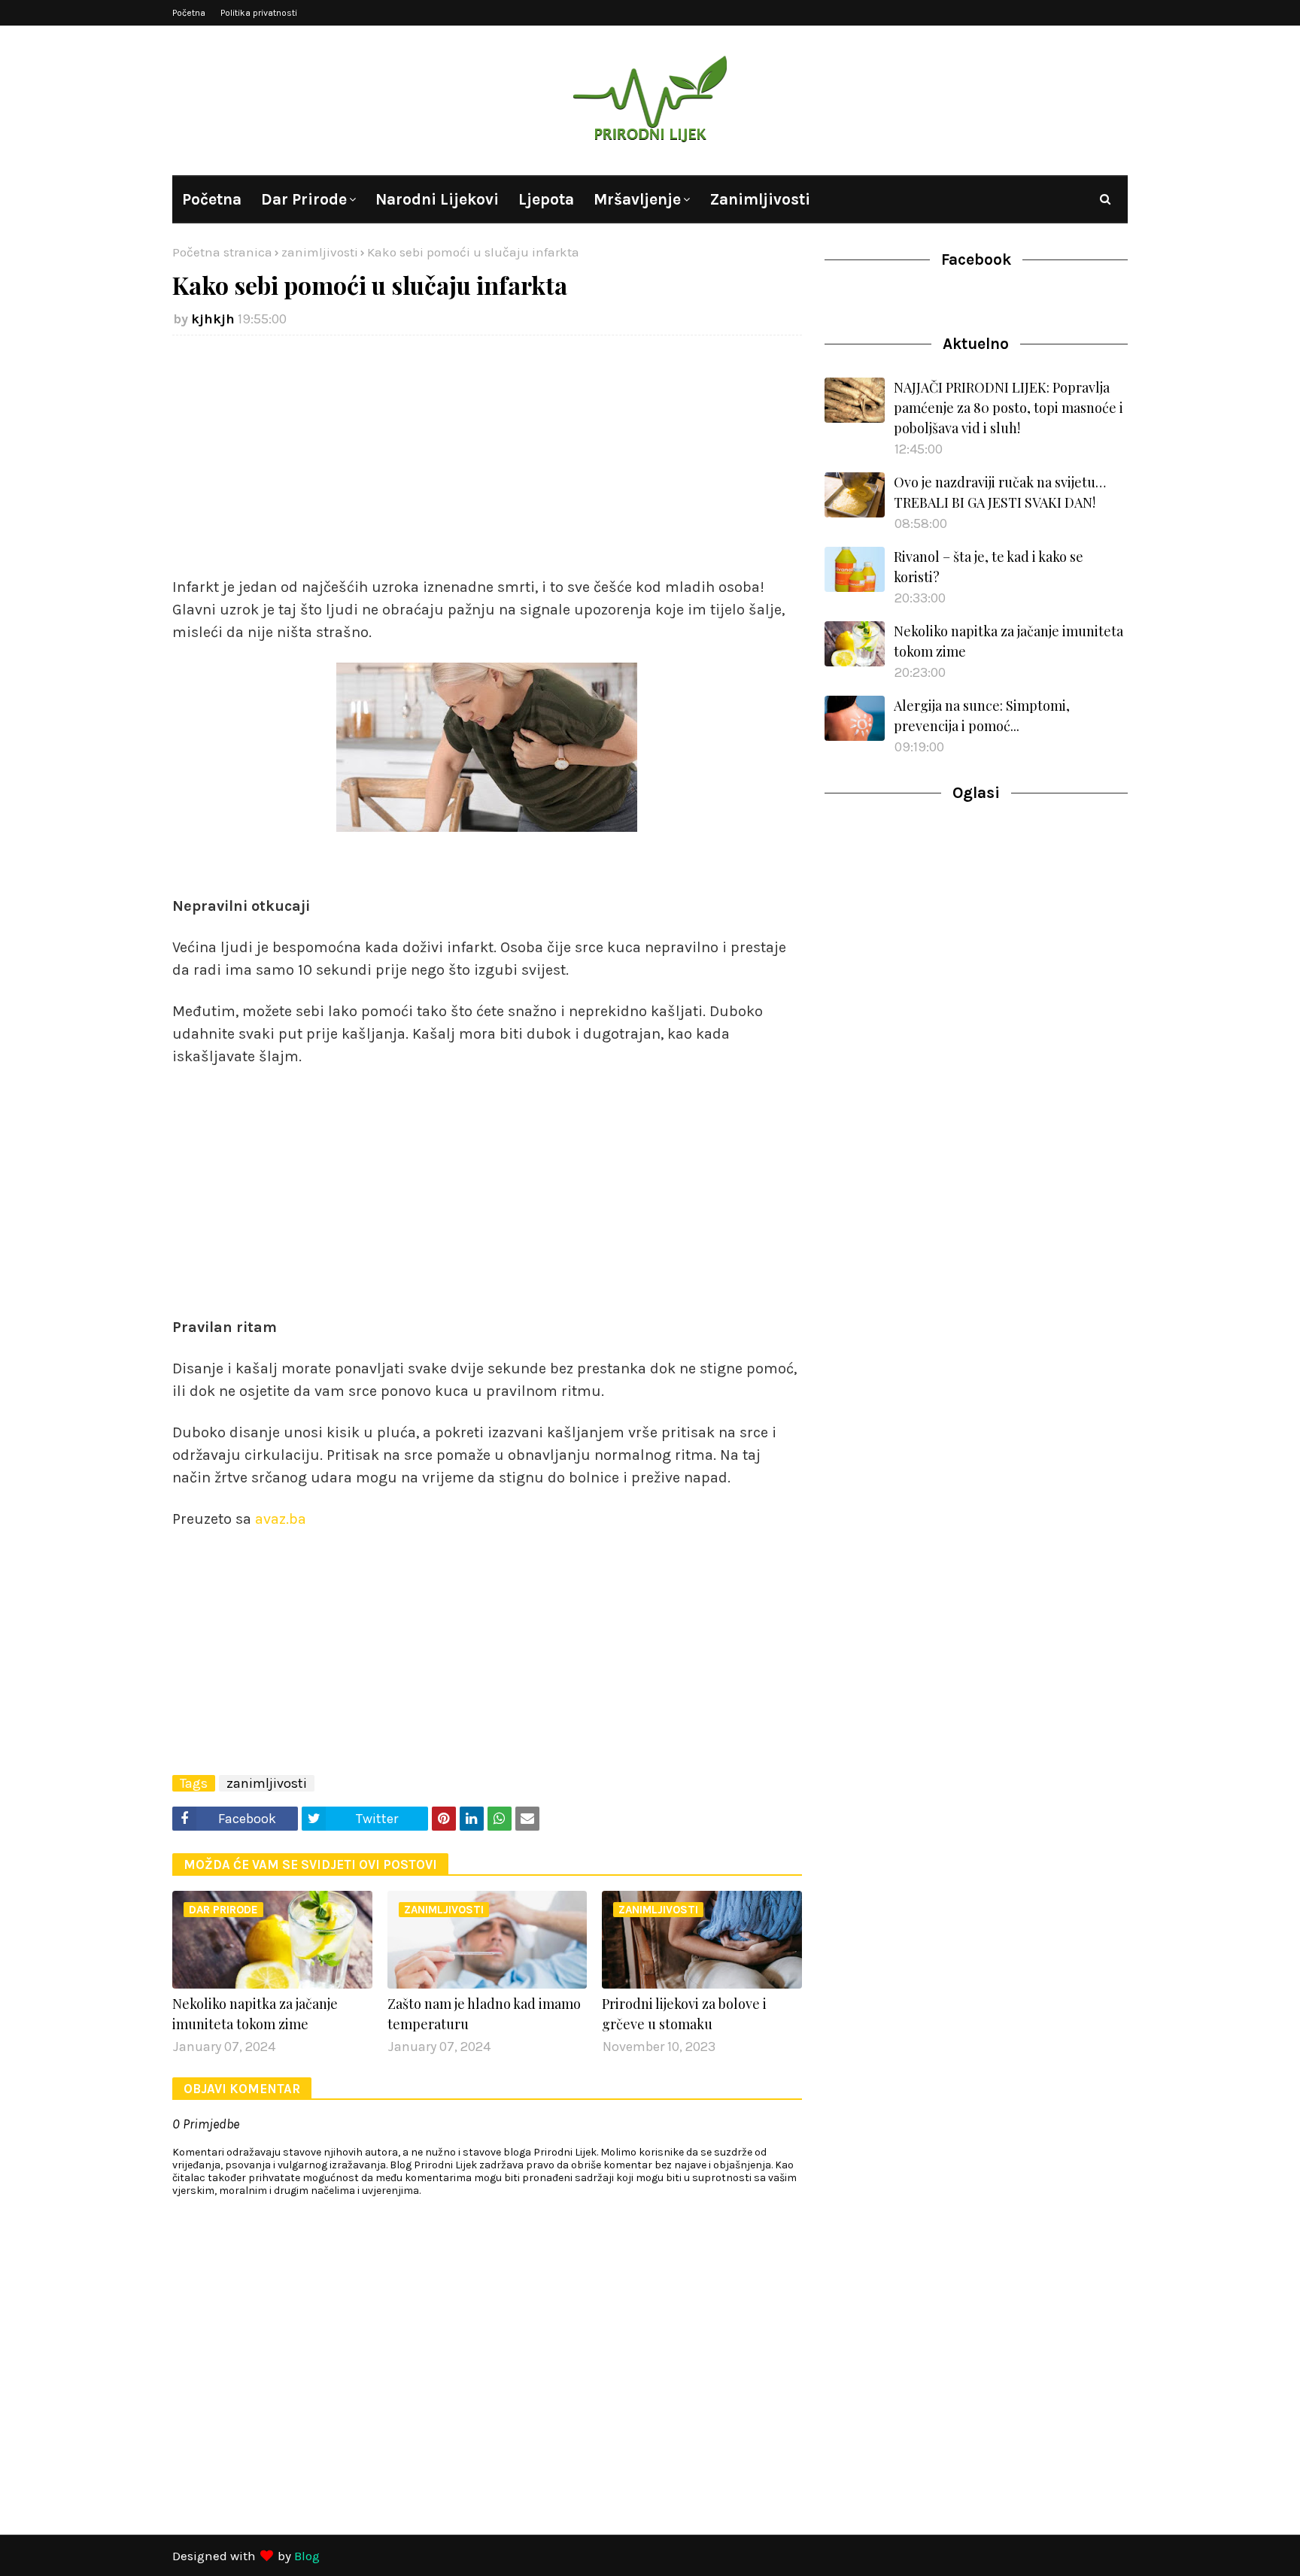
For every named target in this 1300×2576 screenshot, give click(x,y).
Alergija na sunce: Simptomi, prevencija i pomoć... (982, 716)
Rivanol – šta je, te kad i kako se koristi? (989, 567)
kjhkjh (213, 319)
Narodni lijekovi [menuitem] (437, 199)
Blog (307, 2556)
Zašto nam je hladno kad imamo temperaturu (484, 2014)
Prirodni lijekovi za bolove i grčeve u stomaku (684, 2014)
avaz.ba (279, 1519)
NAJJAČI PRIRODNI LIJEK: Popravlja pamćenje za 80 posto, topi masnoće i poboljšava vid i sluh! (1008, 408)
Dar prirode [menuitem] (304, 199)
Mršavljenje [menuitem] (637, 199)
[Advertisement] (487, 456)
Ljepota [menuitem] (546, 199)
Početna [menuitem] (212, 199)
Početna (189, 13)
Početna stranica (222, 252)
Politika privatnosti (259, 13)
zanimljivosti (320, 252)
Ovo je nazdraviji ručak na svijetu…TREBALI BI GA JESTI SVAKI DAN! (1000, 492)
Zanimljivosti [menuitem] (760, 199)
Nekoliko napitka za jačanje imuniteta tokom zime (255, 2014)
